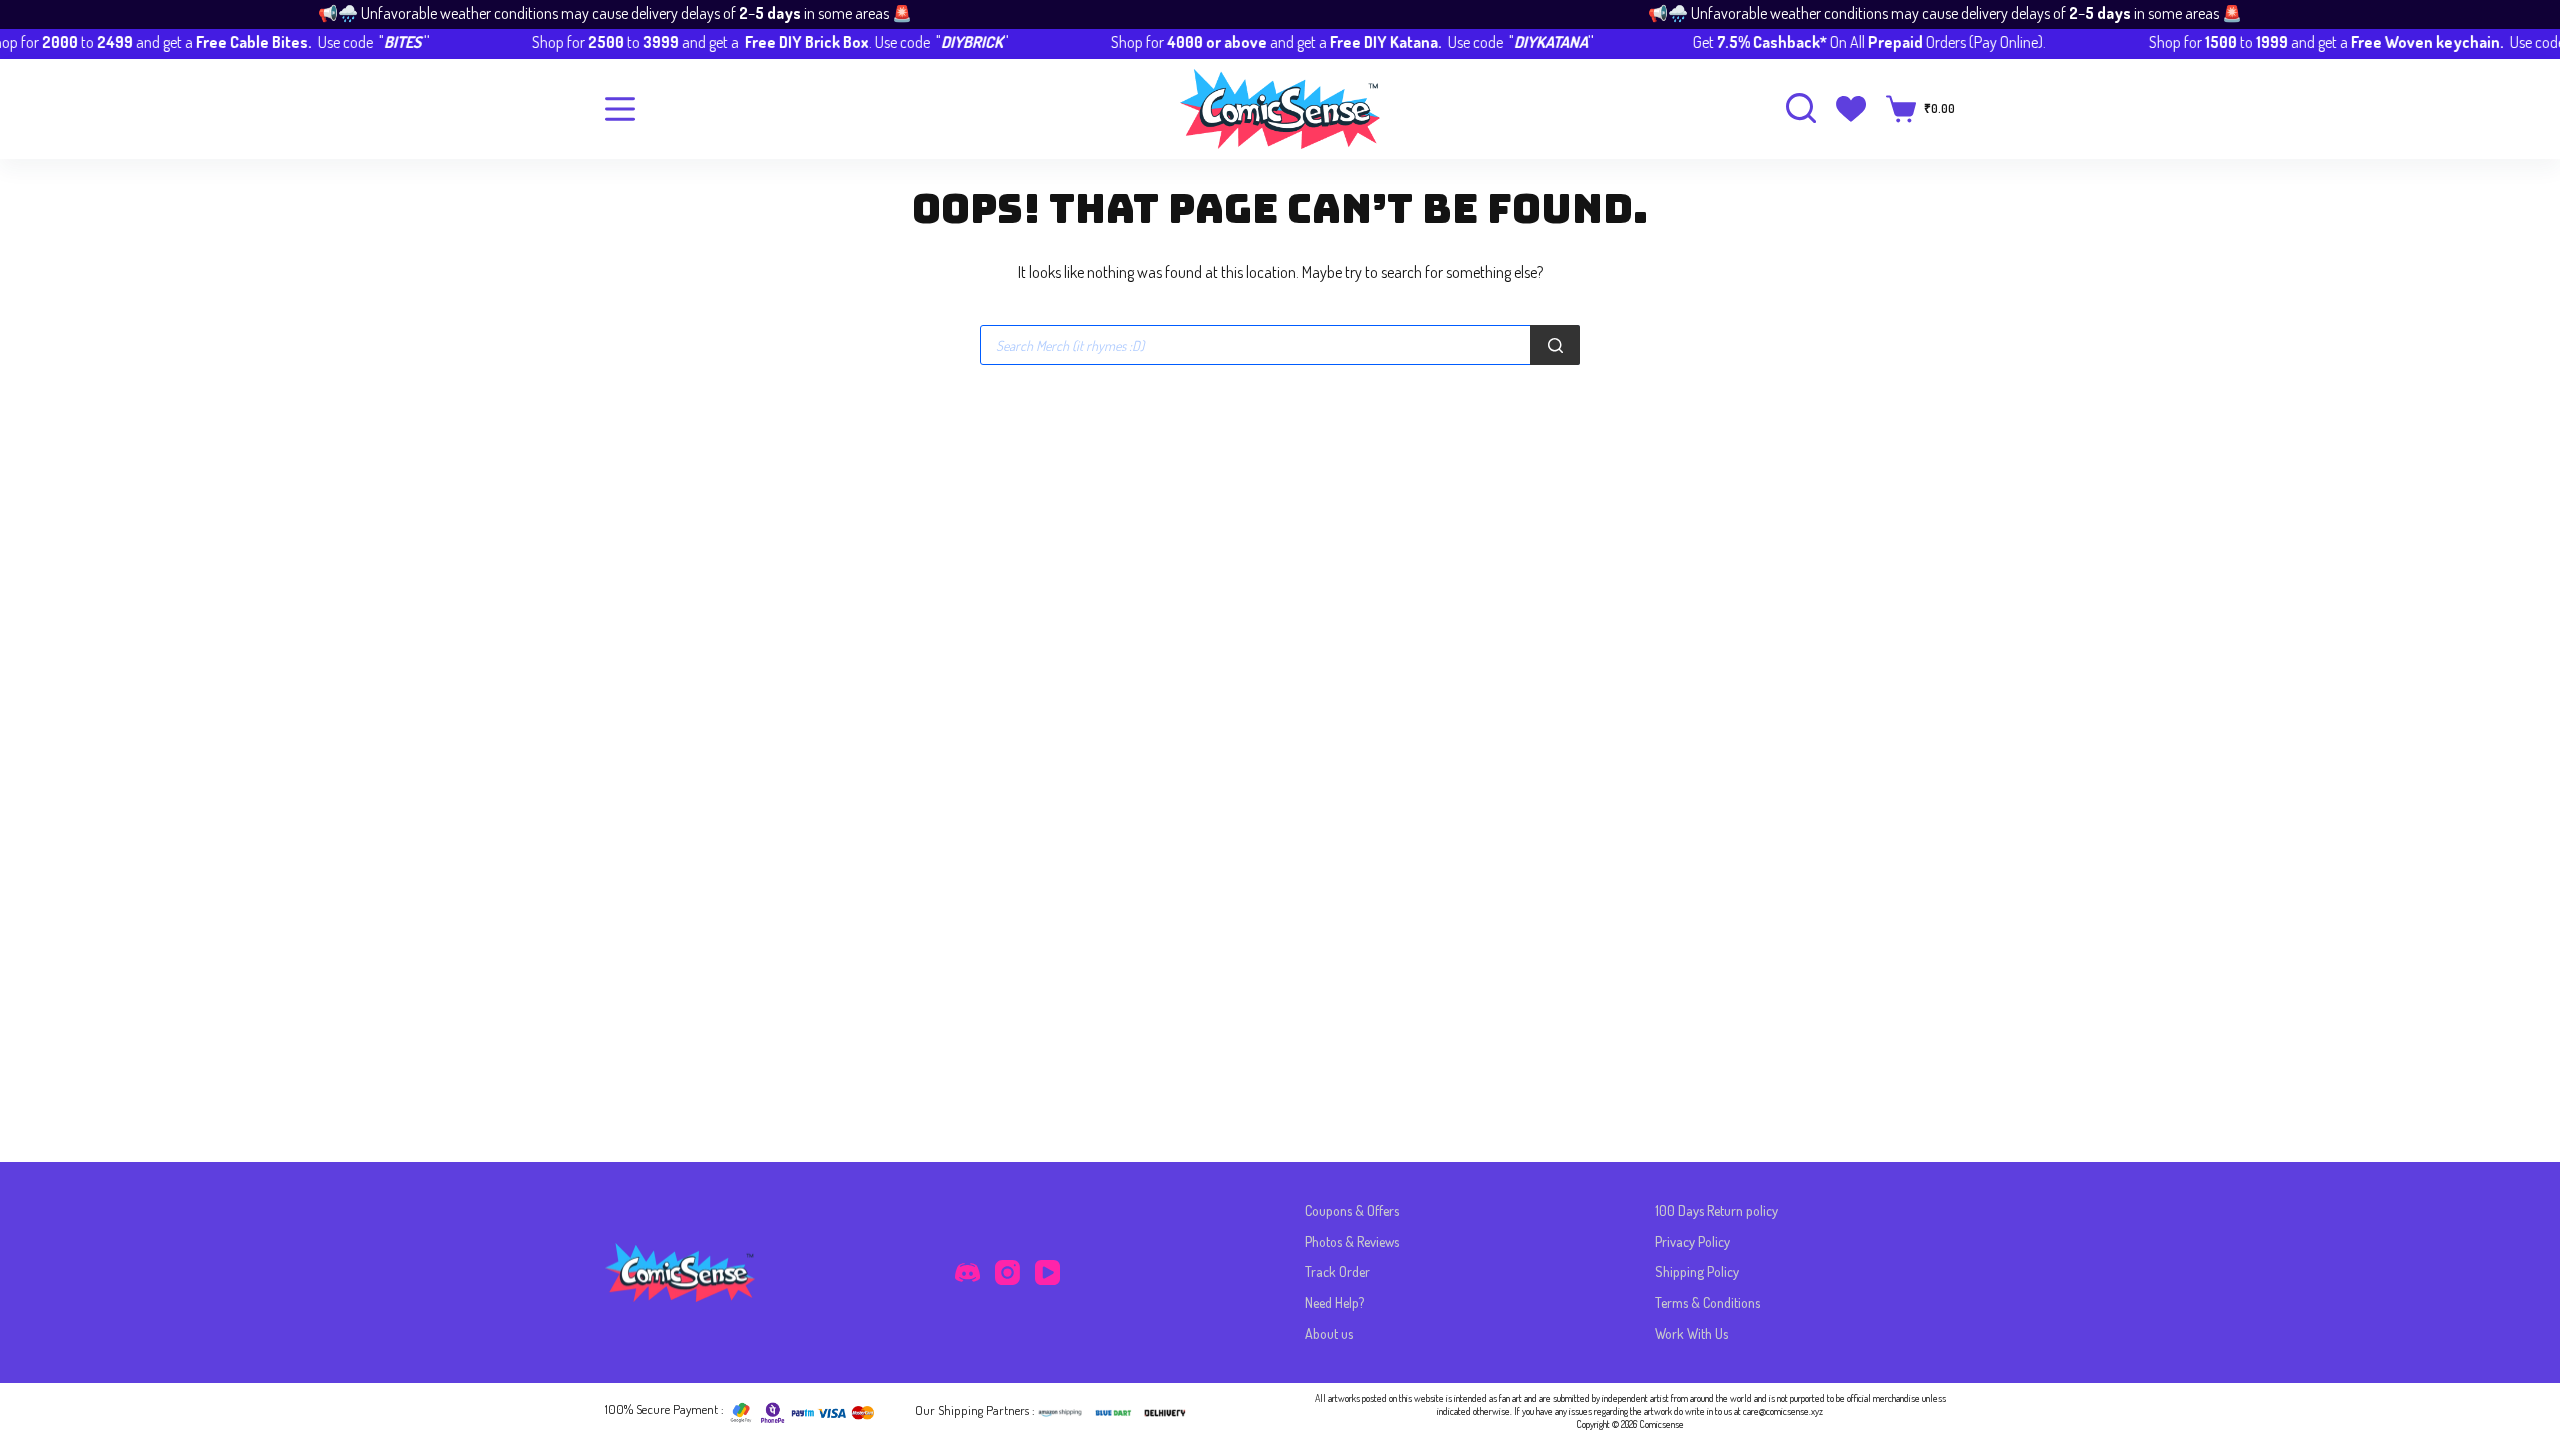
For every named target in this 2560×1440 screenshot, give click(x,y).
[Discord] (967, 1272)
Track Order (1337, 1271)
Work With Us (1691, 1333)
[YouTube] (1047, 1272)
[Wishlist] (1851, 109)
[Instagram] (1007, 1272)
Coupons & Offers (1352, 1210)
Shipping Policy (1697, 1271)
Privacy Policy (1692, 1241)
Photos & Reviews (1352, 1241)
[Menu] (620, 109)
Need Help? (1334, 1302)
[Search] (1555, 345)
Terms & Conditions (1707, 1302)
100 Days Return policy (1716, 1210)
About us (1329, 1333)
